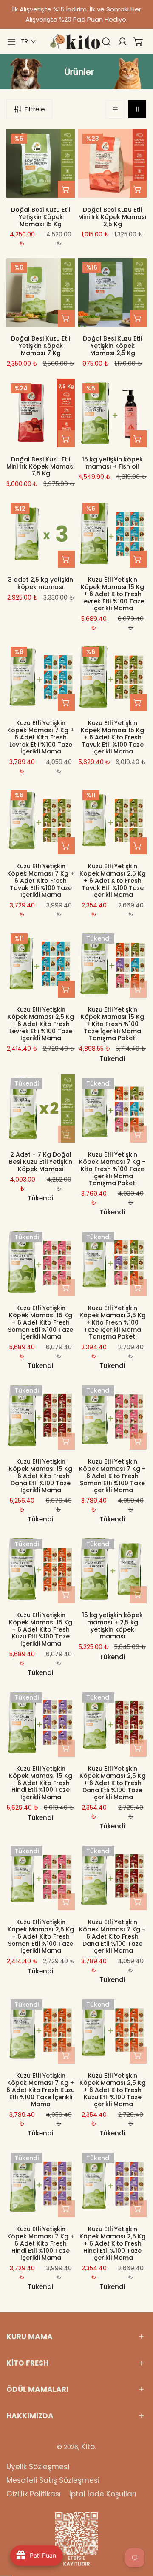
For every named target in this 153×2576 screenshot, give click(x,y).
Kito (88, 2447)
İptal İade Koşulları (103, 2494)
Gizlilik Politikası (34, 2494)
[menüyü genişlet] (11, 42)
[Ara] (106, 42)
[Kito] (75, 42)
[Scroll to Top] (138, 2531)
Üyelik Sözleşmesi (38, 2467)
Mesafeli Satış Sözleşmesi (53, 2480)
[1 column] (115, 109)
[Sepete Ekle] (66, 189)
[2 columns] (137, 109)
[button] (28, 41)
